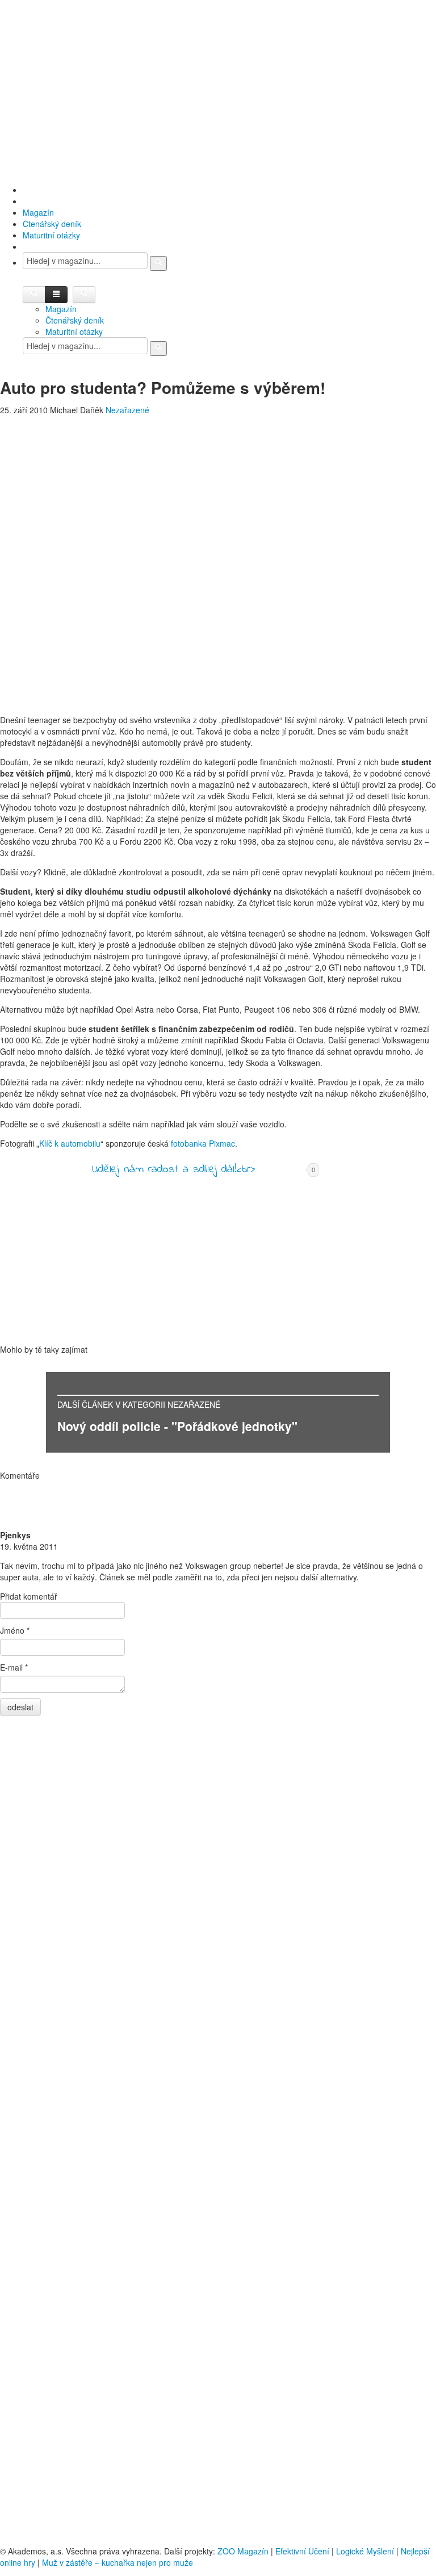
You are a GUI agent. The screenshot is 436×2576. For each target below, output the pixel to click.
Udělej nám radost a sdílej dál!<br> (173, 1170)
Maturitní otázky (51, 235)
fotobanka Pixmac (203, 1143)
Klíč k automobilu (70, 1143)
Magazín (38, 212)
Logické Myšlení (365, 2551)
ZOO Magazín (243, 2551)
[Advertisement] (218, 91)
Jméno (15, 1630)
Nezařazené (127, 410)
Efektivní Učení (302, 2551)
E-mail (14, 1667)
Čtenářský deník (52, 224)
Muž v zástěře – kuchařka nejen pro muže (118, 2562)
